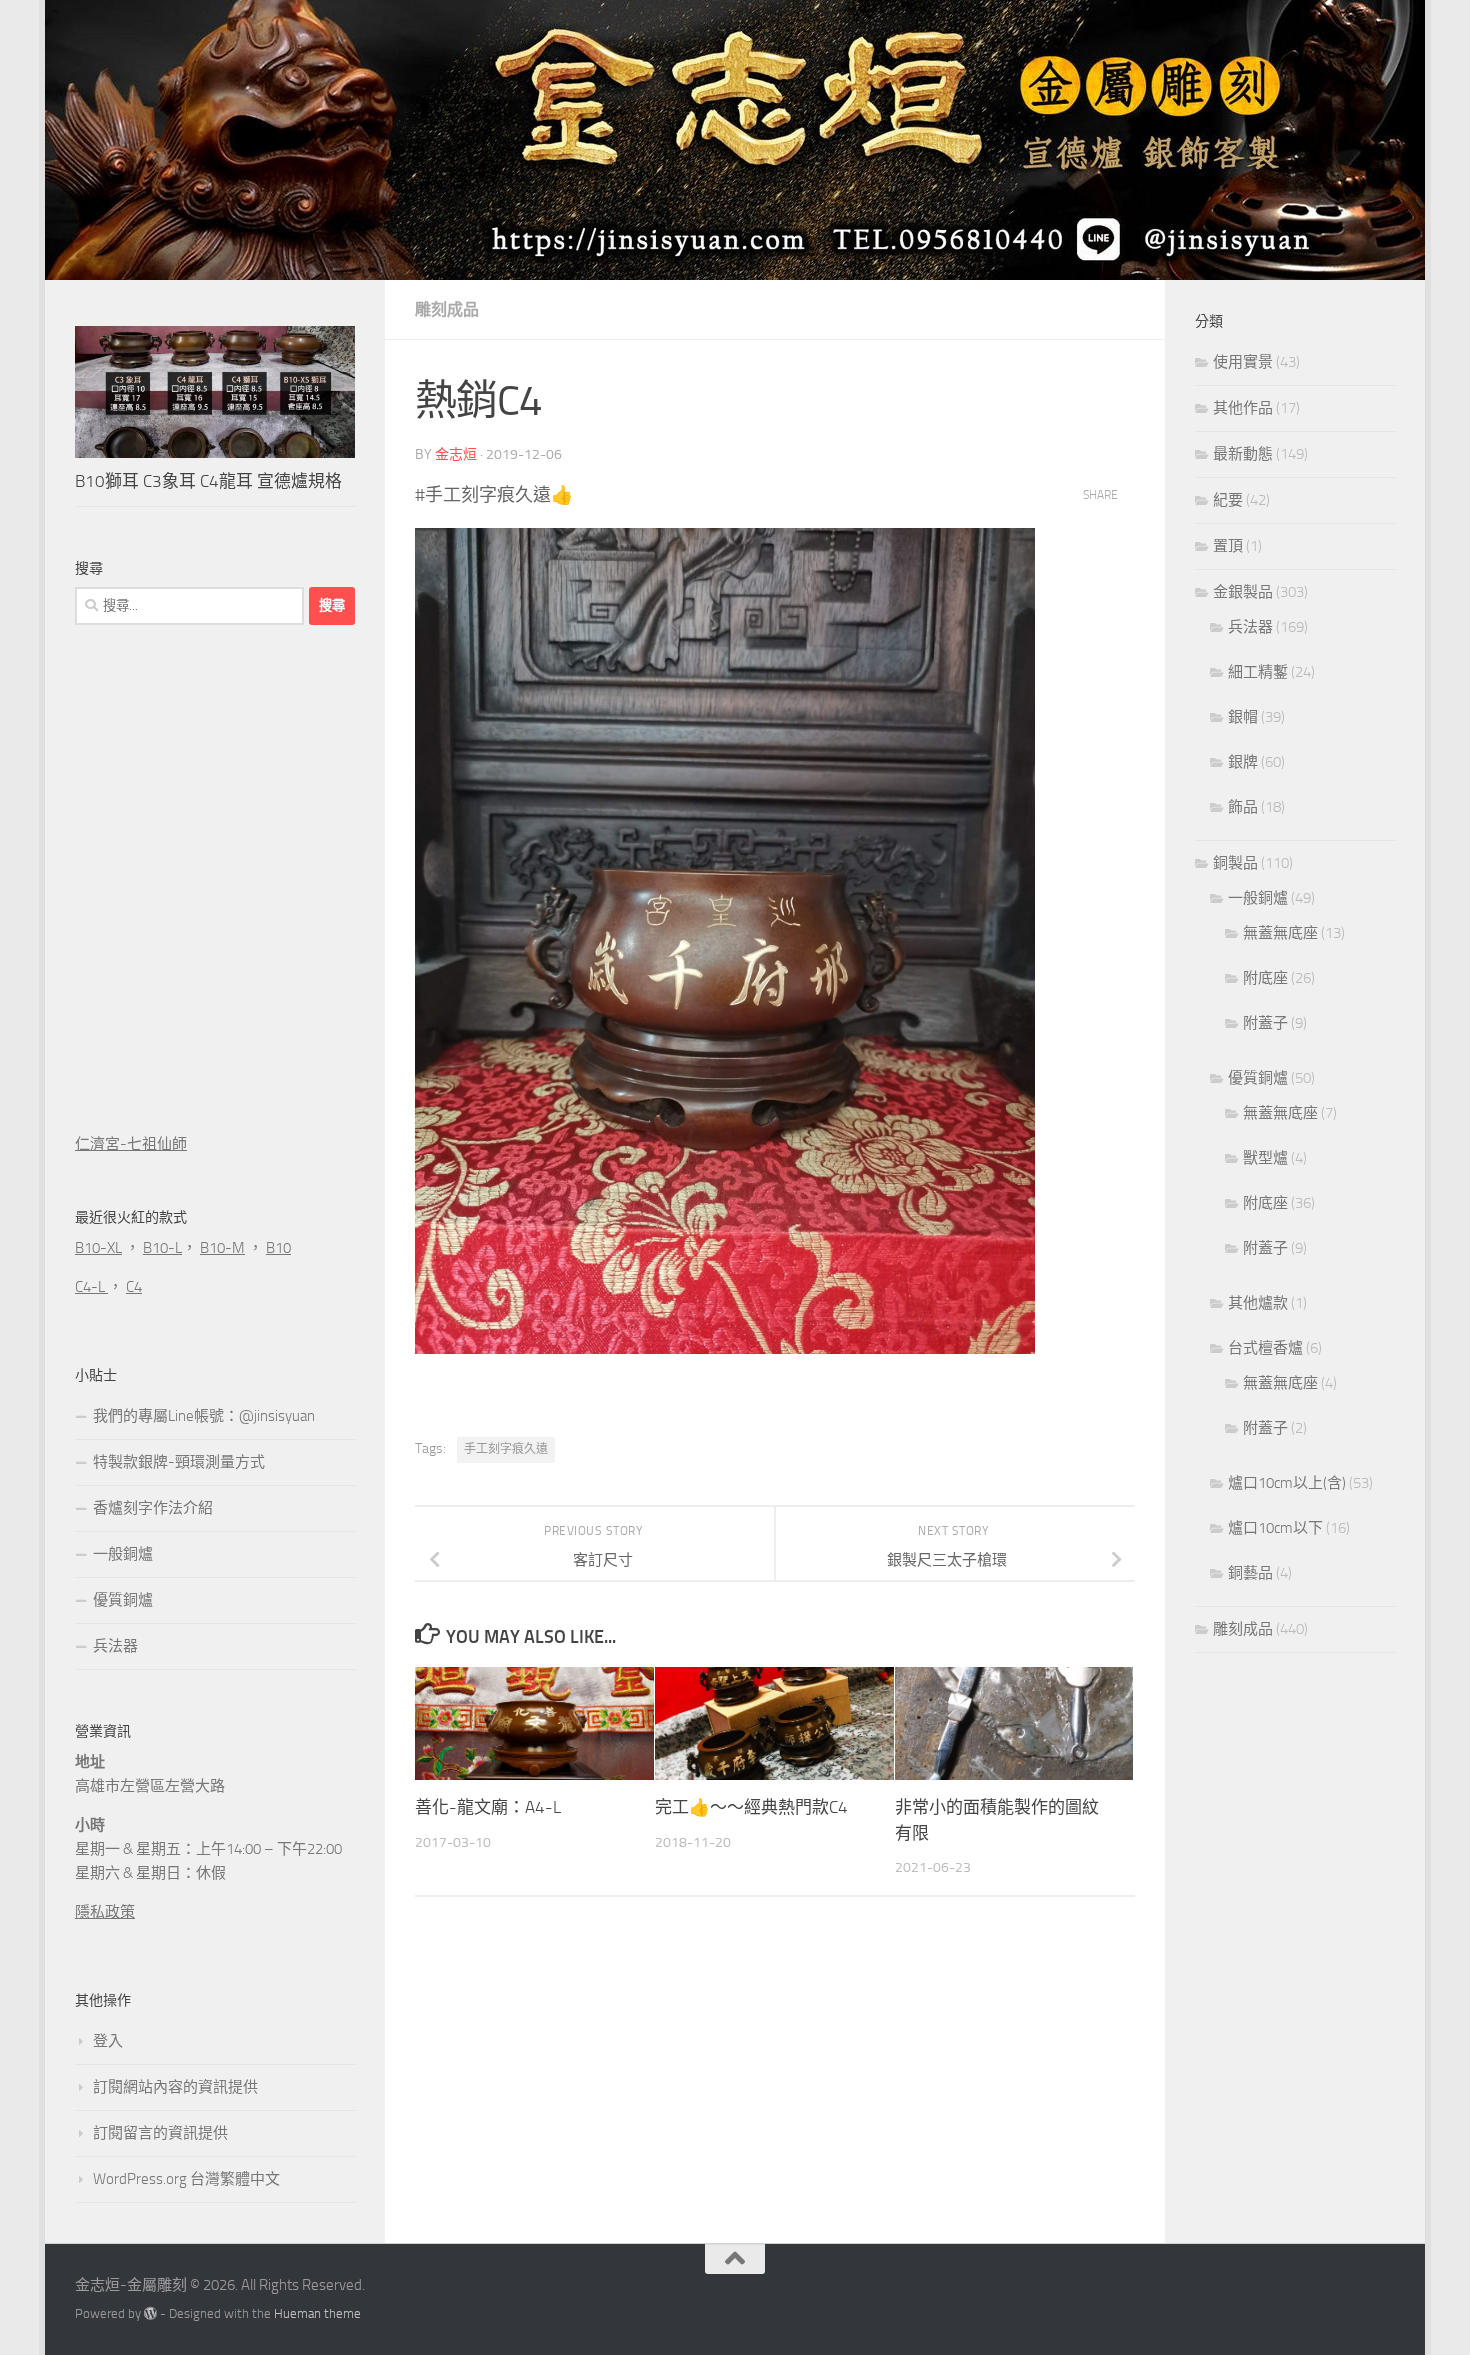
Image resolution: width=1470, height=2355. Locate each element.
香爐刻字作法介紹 (153, 1508)
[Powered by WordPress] (150, 2313)
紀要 (1228, 500)
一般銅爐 (123, 1554)
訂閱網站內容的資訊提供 (175, 2087)
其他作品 (1243, 408)
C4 (134, 1287)
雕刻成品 (447, 309)
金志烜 (456, 454)
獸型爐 (1265, 1158)
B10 (278, 1248)
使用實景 (1243, 362)
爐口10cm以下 (1275, 1528)
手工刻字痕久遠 (506, 1449)
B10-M (222, 1248)
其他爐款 (1258, 1303)
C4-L (91, 1287)
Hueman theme (317, 2313)
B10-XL (98, 1248)
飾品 (1243, 807)
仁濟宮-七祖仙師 (131, 1144)
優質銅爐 (123, 1600)
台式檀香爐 (1265, 1348)
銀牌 (1243, 762)
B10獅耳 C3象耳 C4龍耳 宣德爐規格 (208, 481)
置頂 (1228, 546)
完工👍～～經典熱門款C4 (751, 1808)
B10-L (162, 1248)
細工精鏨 (1258, 672)
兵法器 (115, 1646)
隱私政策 (105, 1912)
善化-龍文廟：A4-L (488, 1808)
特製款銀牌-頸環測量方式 (179, 1462)
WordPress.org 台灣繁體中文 (186, 2179)
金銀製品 (1243, 592)
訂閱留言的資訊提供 (160, 2133)
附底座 (1265, 978)
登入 (108, 2041)
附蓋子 (1265, 1023)
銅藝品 (1250, 1573)
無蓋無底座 (1280, 933)
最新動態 (1243, 454)
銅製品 (1235, 863)
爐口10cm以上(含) (1287, 1483)
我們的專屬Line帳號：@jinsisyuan (204, 1416)
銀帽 (1243, 717)
